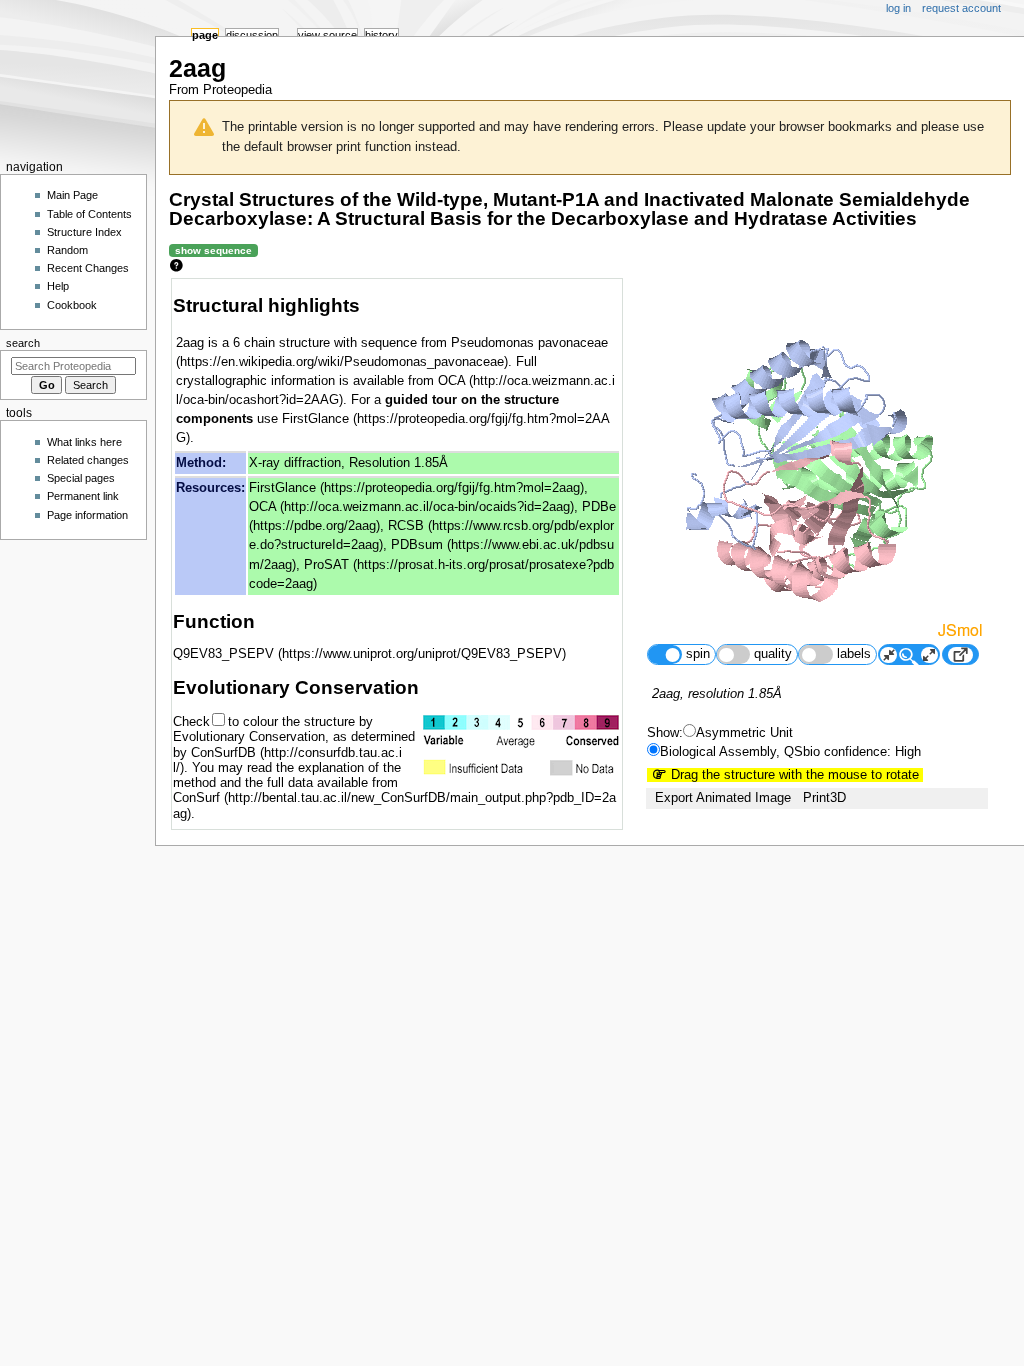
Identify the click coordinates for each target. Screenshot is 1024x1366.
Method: (201, 463)
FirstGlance (282, 488)
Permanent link (83, 496)
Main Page (72, 195)
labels (854, 654)
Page (205, 35)
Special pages (81, 478)
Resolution (379, 463)
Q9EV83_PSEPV (223, 654)
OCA (262, 507)
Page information (87, 515)
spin (698, 654)
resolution (716, 694)
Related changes (88, 460)
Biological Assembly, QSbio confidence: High (790, 752)
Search (23, 343)
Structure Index (84, 232)
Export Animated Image (723, 798)
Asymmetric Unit (744, 733)
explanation (331, 768)
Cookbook (72, 305)
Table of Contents (89, 214)
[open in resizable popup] (960, 654)
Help (58, 286)
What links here (84, 442)
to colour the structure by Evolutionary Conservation (273, 729)
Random (67, 250)
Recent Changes (88, 268)
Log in (898, 8)
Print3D (824, 798)
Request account (961, 8)
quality (773, 654)
